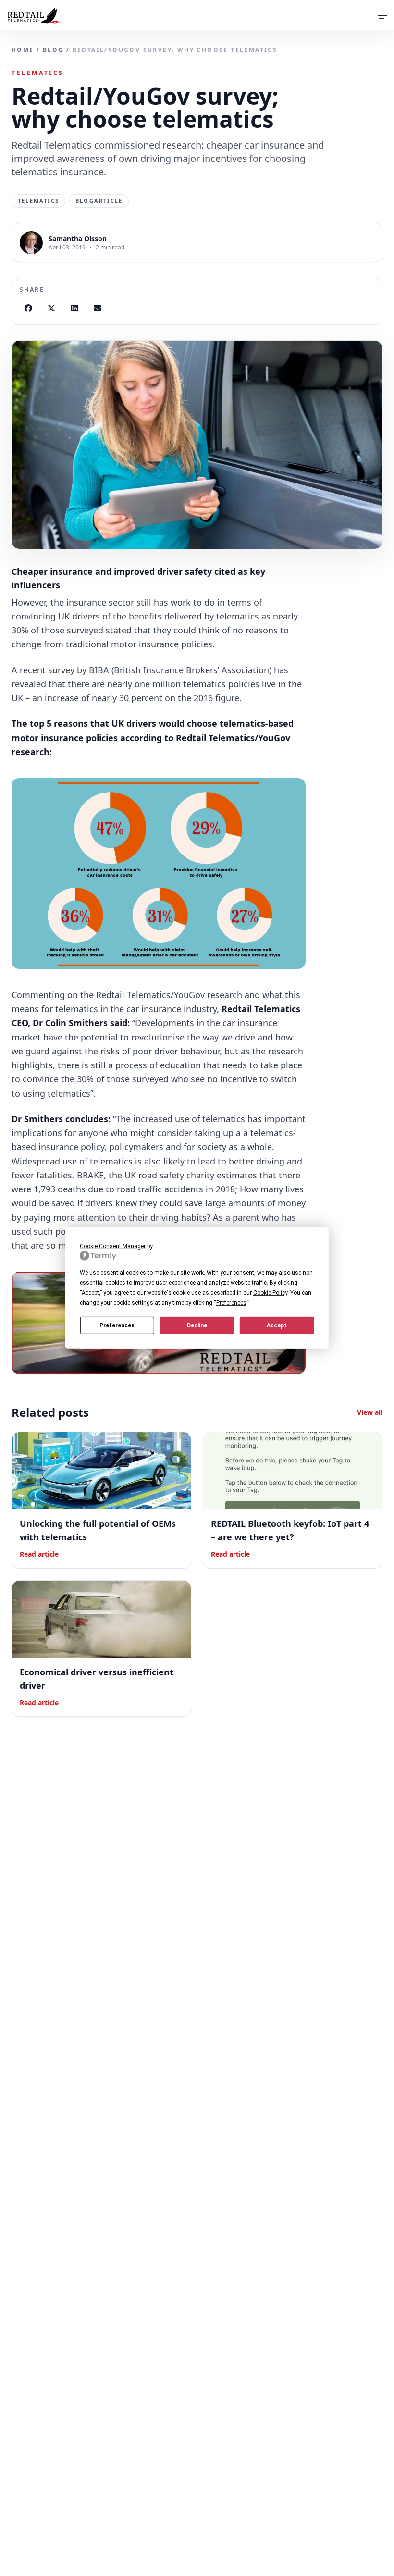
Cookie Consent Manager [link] (113, 1246)
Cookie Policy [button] (270, 1293)
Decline (197, 1325)
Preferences (117, 1325)
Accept (277, 1325)
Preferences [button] (231, 1303)
